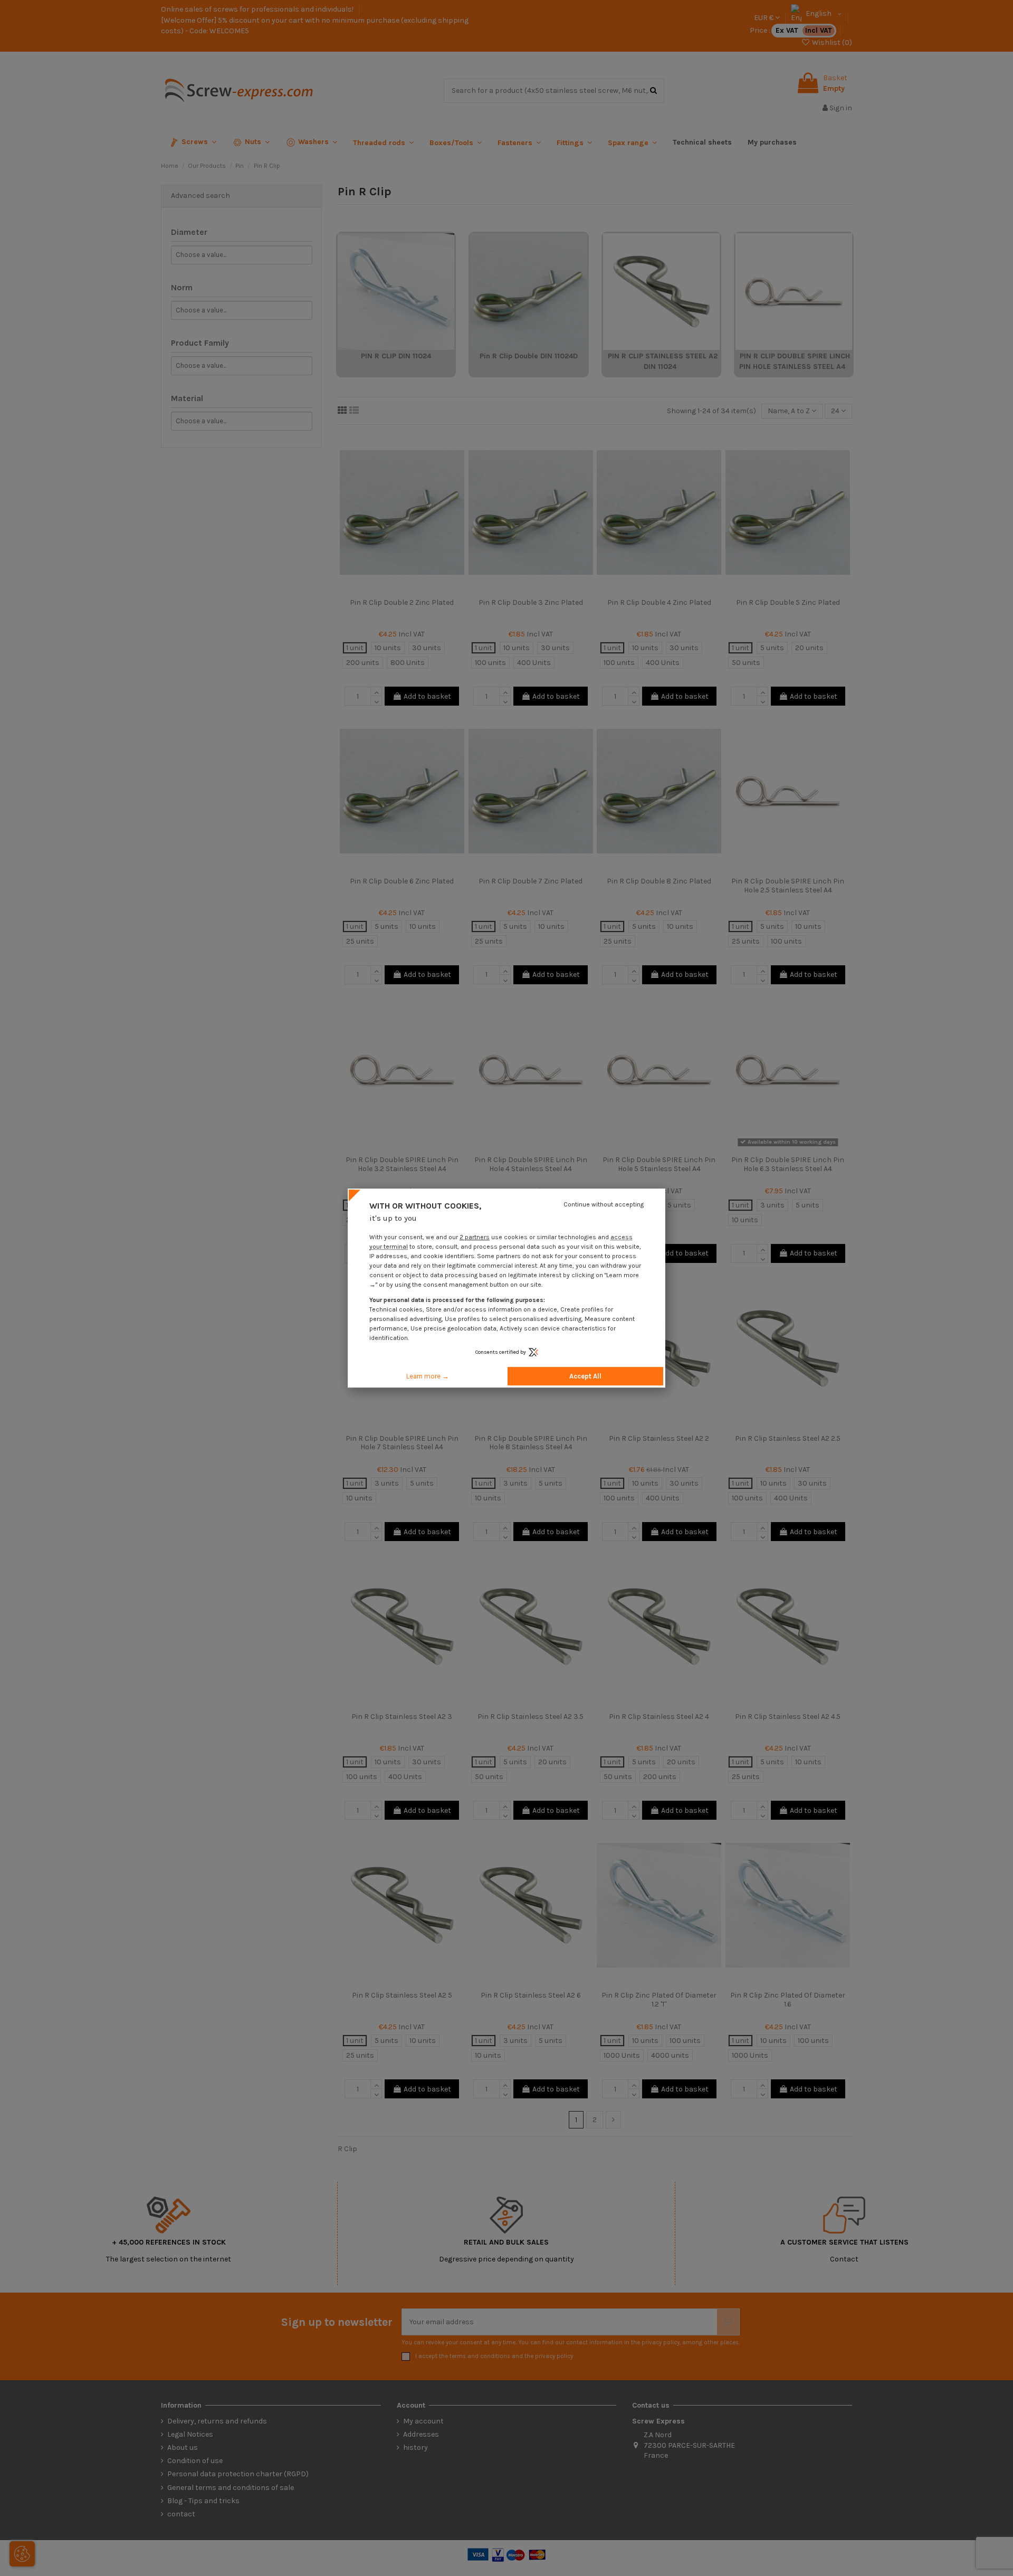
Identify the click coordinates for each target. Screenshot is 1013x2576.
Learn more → (428, 1376)
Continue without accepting (604, 1204)
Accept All (585, 1376)
